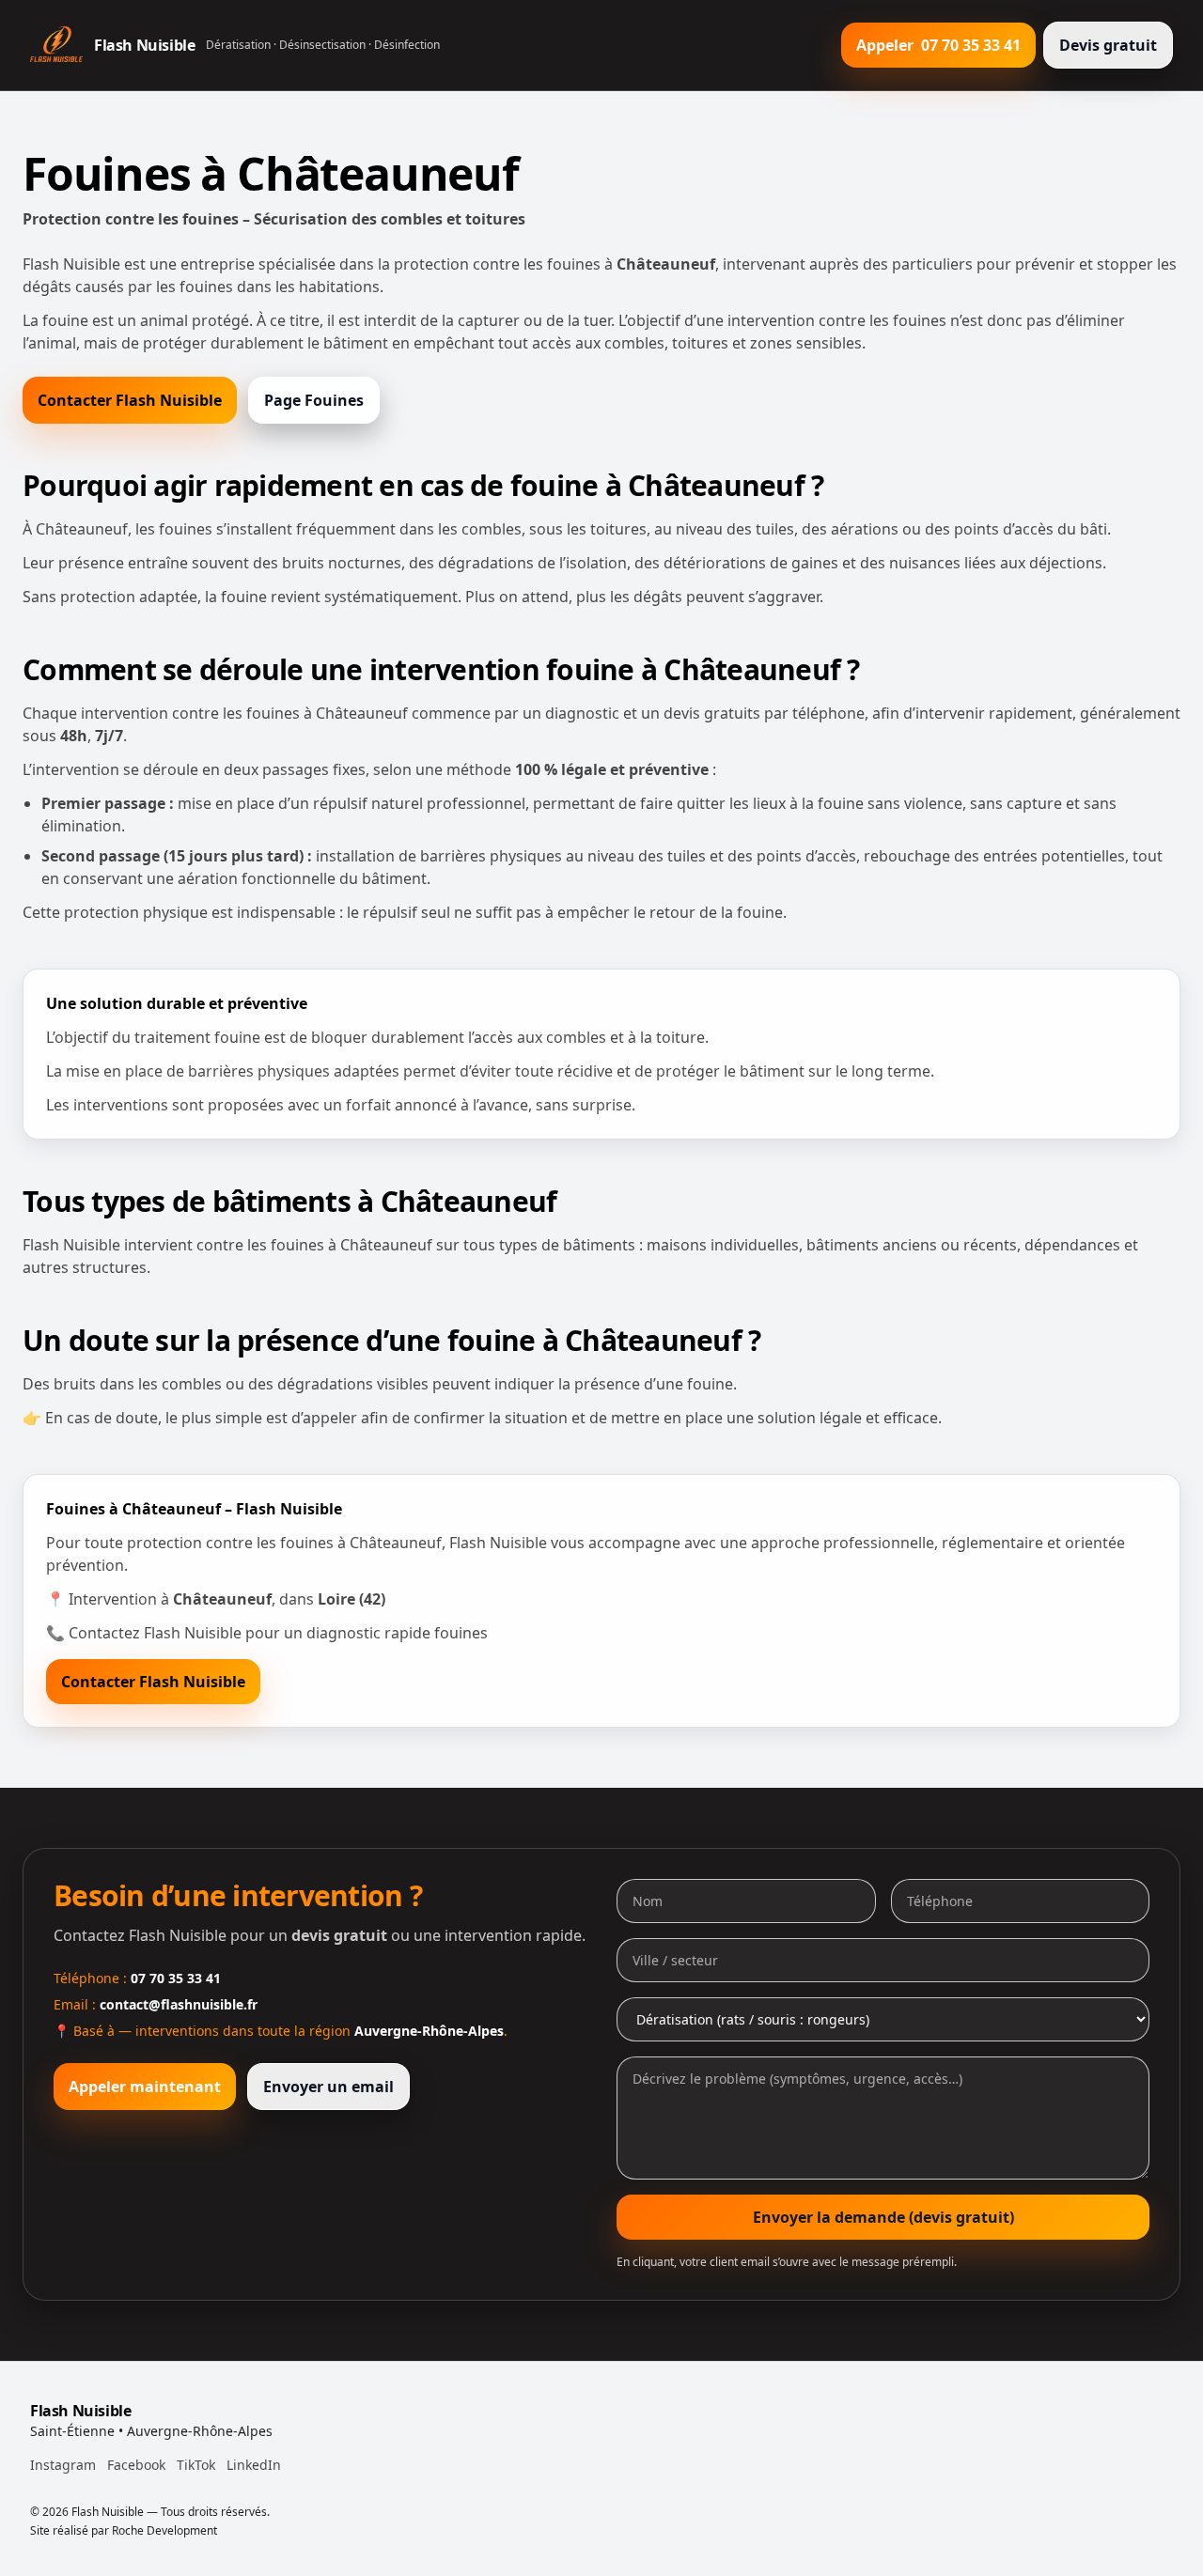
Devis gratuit (1108, 45)
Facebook (136, 2465)
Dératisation (238, 45)
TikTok (196, 2465)
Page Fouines (314, 400)
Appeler (938, 45)
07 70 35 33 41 (176, 1978)
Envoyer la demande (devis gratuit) (883, 2217)
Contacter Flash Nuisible (130, 400)
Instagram (63, 2465)
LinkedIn (254, 2465)
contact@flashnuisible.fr (179, 2004)
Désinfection (407, 45)
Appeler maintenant (145, 2087)
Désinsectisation (322, 45)
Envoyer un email (328, 2087)
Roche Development (164, 2530)
